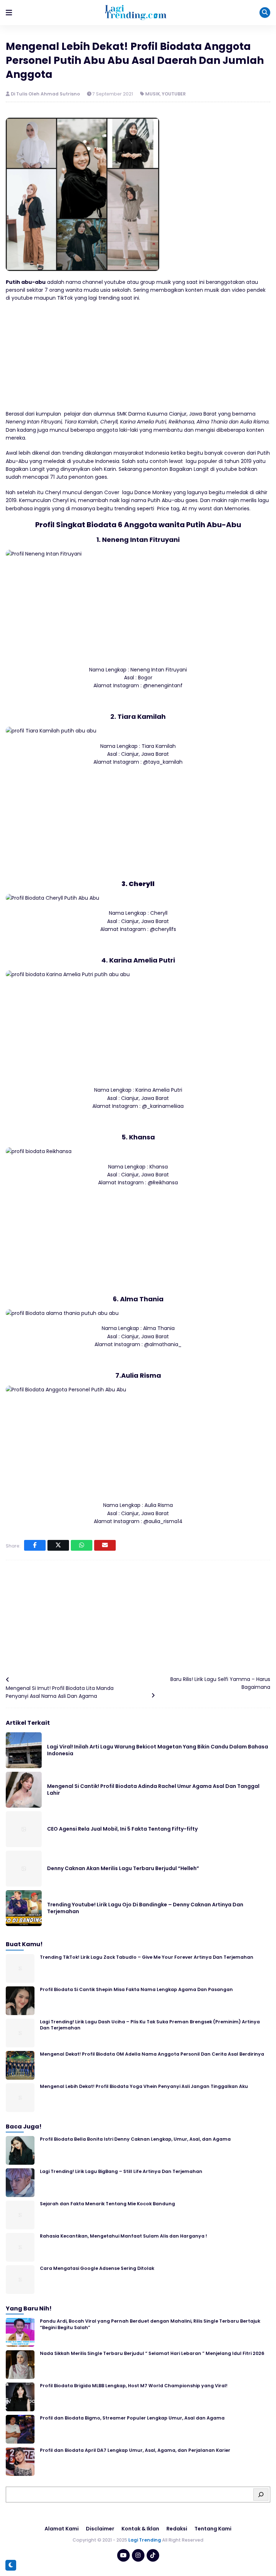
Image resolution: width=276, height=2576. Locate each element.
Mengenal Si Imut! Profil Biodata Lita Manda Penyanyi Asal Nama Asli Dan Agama (60, 1692)
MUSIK (153, 94)
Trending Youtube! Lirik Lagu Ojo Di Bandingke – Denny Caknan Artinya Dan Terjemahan (145, 1908)
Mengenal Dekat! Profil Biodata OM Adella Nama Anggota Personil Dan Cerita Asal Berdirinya (152, 2054)
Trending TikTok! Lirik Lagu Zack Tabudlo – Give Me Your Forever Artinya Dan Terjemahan (147, 1957)
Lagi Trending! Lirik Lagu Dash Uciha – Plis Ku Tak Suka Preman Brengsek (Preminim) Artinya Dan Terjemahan (150, 2025)
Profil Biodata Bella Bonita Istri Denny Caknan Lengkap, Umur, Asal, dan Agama (135, 2139)
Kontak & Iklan (140, 2529)
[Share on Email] (105, 1545)
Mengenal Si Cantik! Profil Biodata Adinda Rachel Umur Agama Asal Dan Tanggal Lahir (153, 1790)
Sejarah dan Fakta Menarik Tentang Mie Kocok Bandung (107, 2204)
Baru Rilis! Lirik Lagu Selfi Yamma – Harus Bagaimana (220, 1683)
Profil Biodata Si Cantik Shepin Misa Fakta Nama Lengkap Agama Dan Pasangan (136, 1989)
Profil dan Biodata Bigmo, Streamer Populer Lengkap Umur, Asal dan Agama (132, 2418)
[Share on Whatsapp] (82, 1545)
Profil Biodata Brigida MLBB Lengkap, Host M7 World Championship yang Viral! (134, 2386)
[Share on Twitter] (58, 1545)
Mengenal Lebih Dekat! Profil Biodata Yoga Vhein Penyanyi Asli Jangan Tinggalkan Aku (144, 2086)
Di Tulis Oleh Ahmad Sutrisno (46, 94)
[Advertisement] (138, 360)
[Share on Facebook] (35, 1545)
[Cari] (261, 2495)
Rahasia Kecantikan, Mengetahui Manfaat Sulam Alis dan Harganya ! (123, 2236)
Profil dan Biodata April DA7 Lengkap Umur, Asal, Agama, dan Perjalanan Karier (135, 2450)
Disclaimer (100, 2529)
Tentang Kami (213, 2529)
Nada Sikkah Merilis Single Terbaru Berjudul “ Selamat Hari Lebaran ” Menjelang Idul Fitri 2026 (152, 2353)
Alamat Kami (62, 2529)
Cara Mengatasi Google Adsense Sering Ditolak (97, 2268)
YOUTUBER (174, 94)
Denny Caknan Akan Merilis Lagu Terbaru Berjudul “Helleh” (123, 1868)
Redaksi (177, 2529)
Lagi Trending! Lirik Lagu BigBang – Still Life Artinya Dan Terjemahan (121, 2171)
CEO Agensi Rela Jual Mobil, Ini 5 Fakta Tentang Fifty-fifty (122, 1829)
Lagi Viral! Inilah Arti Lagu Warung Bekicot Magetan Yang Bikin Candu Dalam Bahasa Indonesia (158, 1750)
